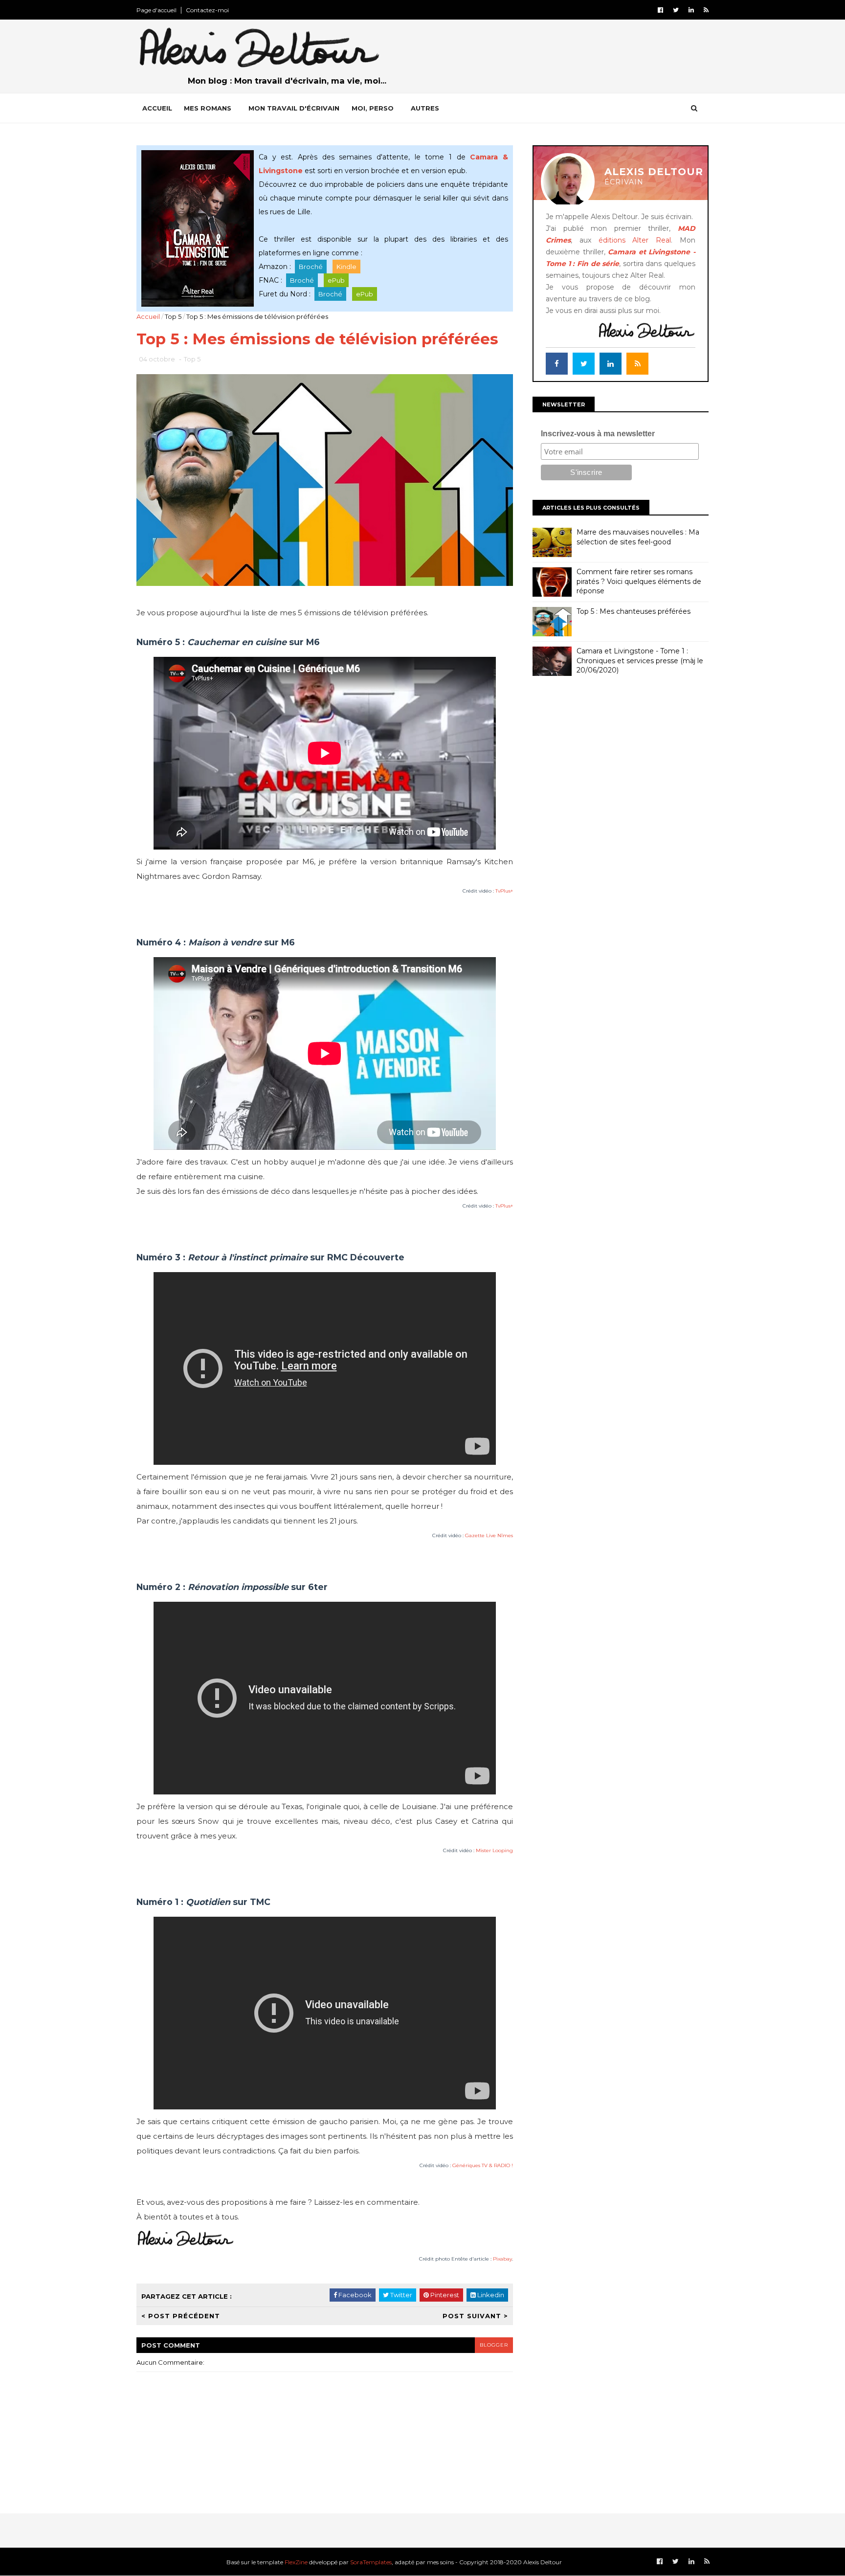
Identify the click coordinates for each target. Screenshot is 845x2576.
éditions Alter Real (635, 240)
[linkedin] (691, 10)
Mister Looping (494, 1850)
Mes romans (208, 108)
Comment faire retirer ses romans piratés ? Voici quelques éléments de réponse (639, 581)
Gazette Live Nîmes (489, 1535)
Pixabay (502, 2259)
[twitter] (676, 10)
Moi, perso (373, 108)
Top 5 (173, 316)
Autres (425, 108)
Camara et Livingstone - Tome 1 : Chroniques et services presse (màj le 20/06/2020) (640, 661)
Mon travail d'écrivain (294, 108)
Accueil (157, 108)
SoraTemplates (371, 2562)
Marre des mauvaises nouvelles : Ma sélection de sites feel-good (638, 537)
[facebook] (660, 10)
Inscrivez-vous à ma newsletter (598, 434)
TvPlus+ (504, 891)
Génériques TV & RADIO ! (483, 2165)
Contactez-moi (207, 10)
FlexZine (296, 2562)
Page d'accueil (156, 10)
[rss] (706, 10)
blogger (494, 2345)
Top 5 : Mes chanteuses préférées (634, 611)
